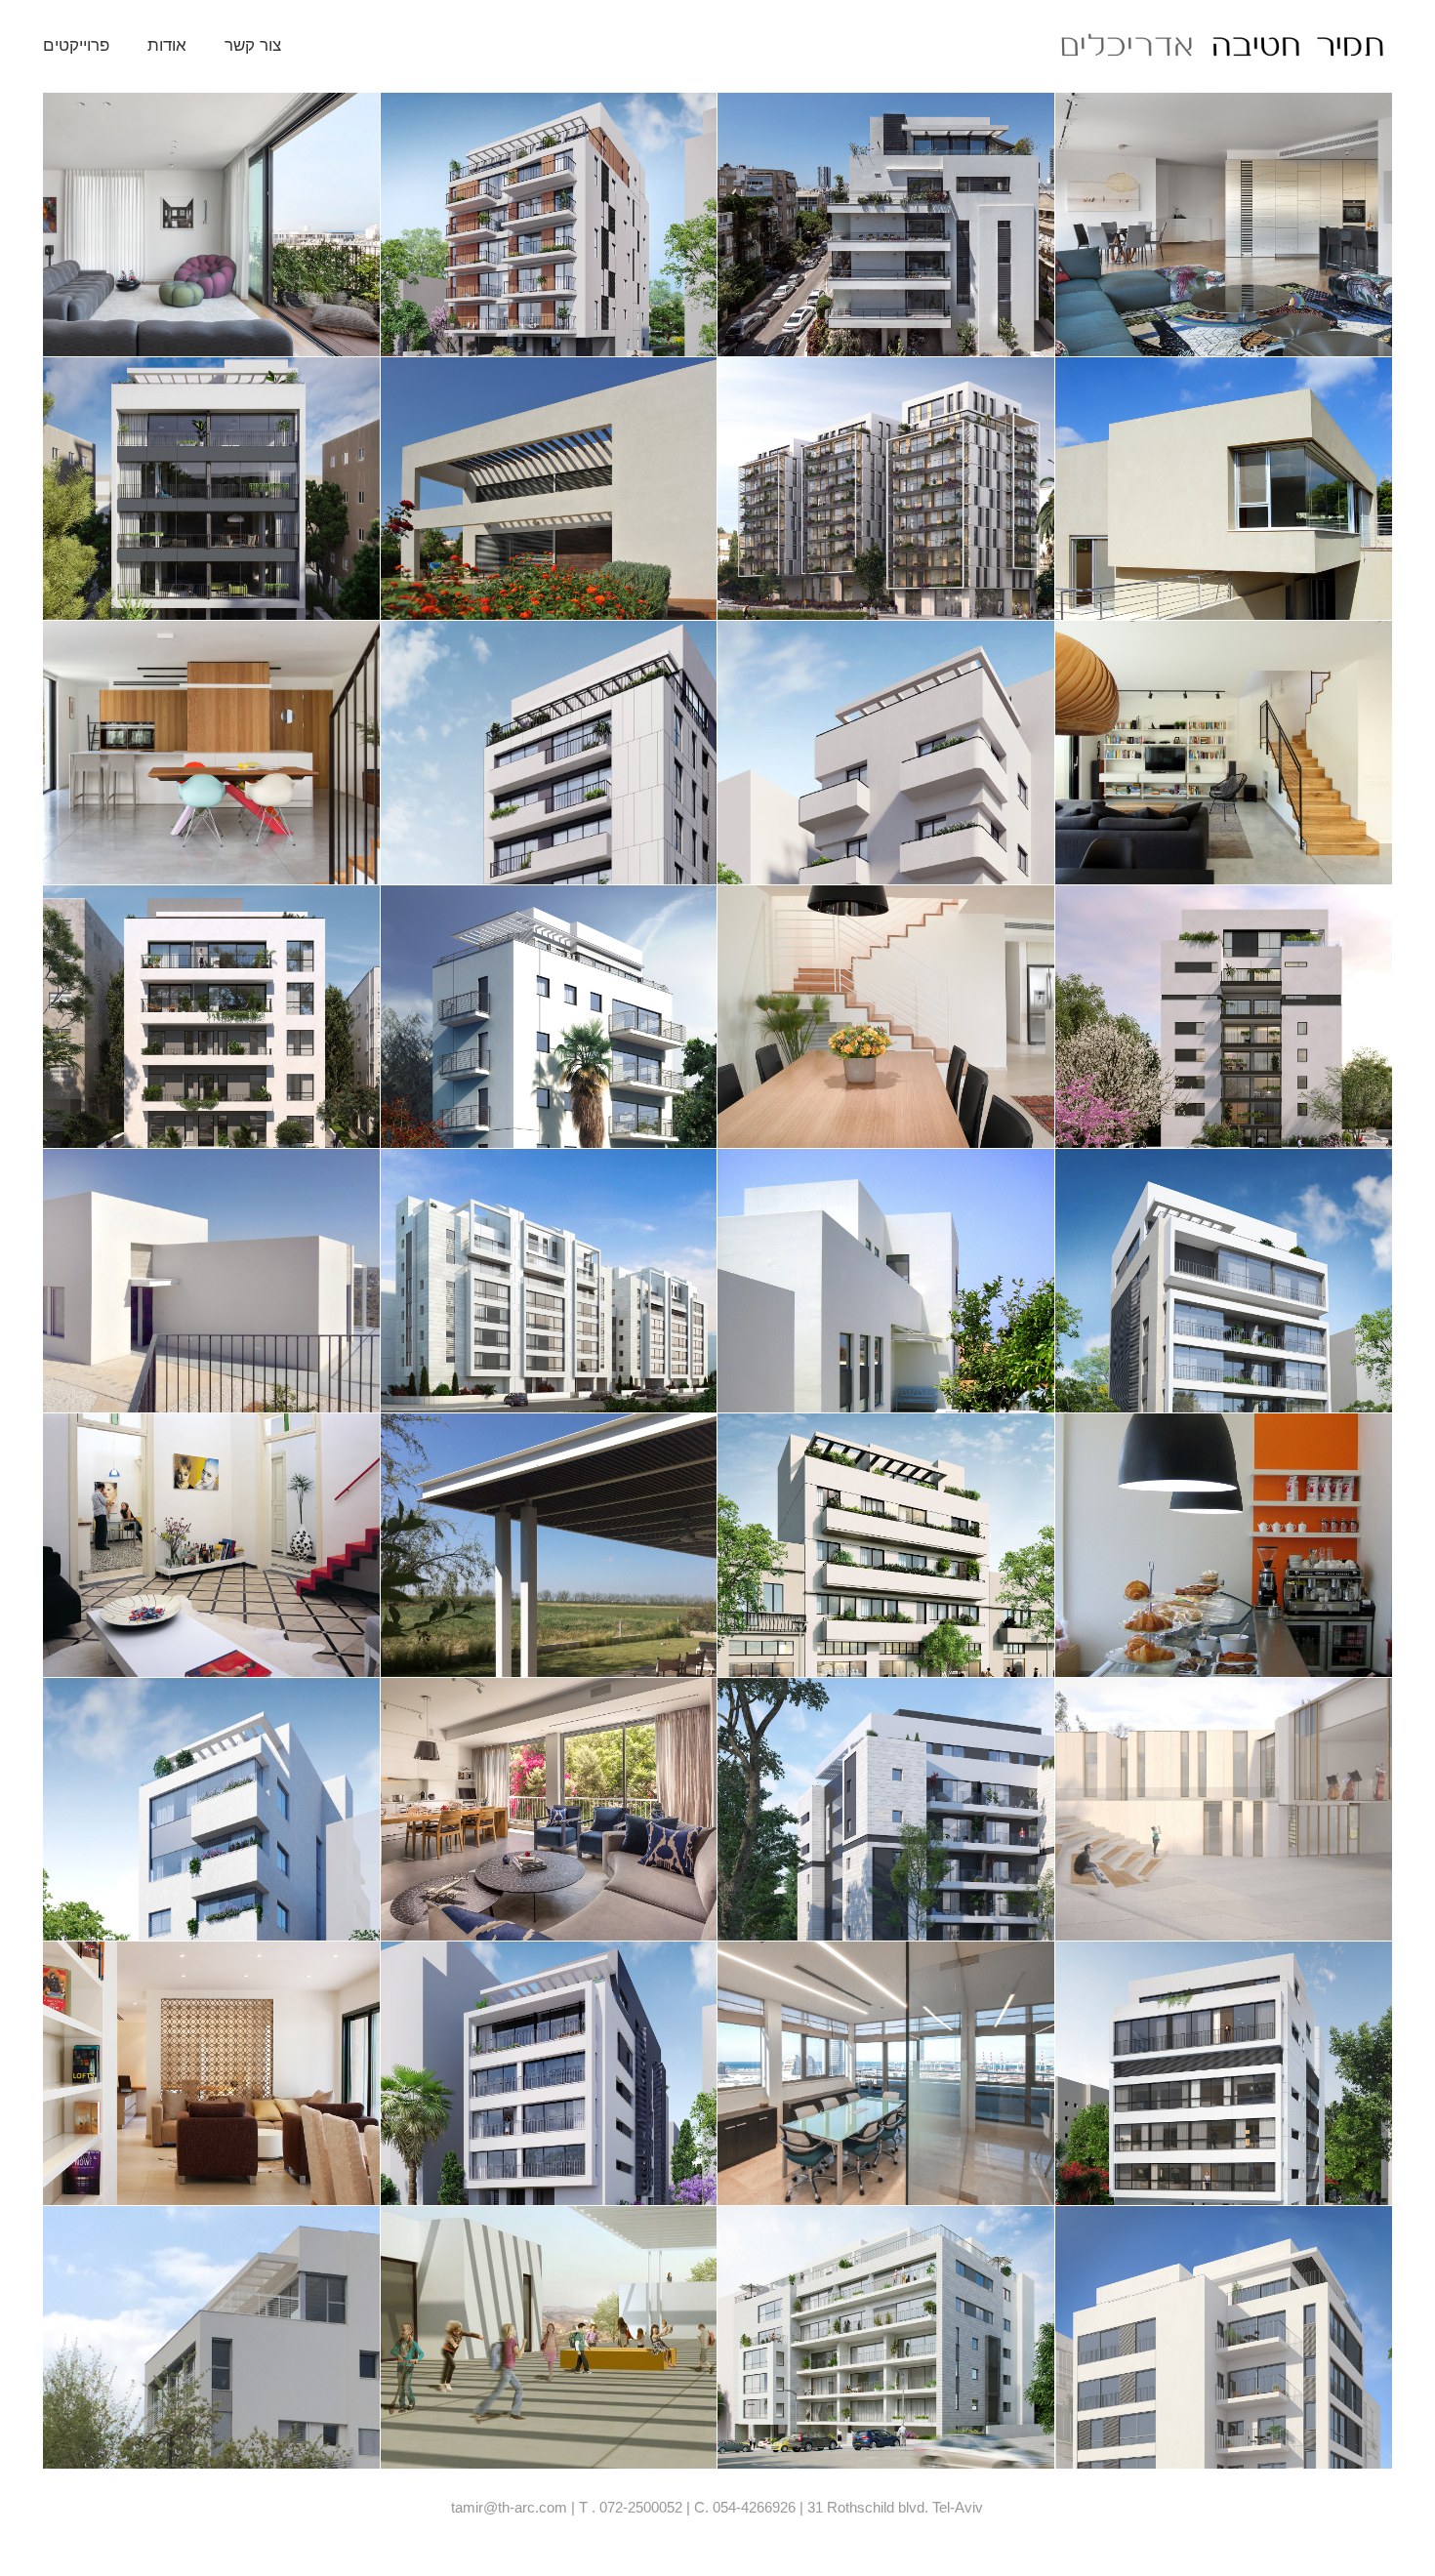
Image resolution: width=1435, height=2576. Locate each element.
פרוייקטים (76, 45)
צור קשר (253, 45)
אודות (167, 45)
